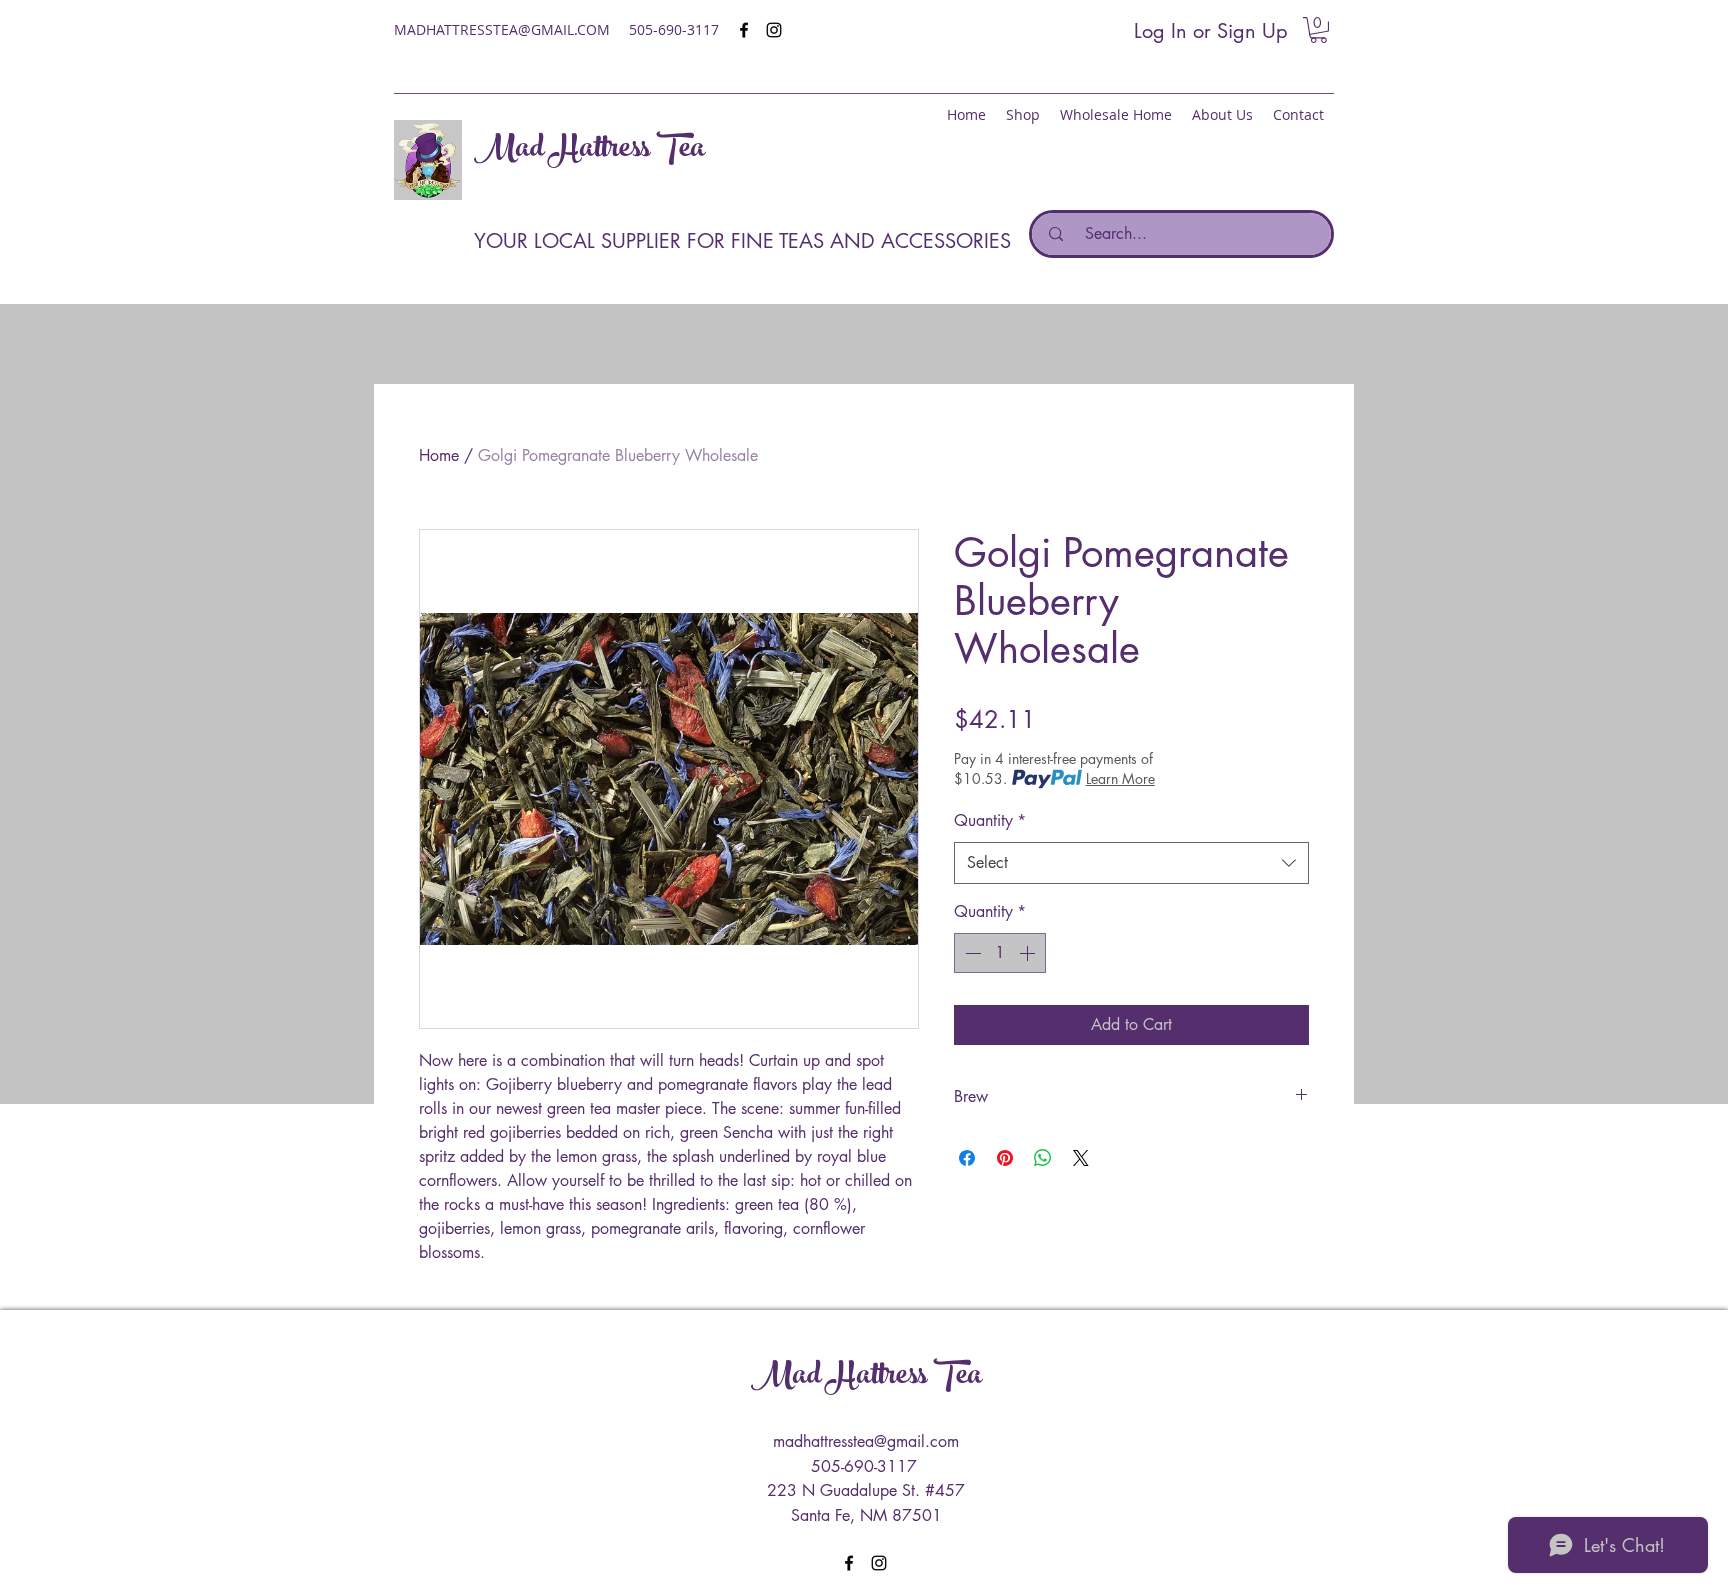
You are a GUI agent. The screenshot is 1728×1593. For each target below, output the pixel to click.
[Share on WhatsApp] (1043, 1158)
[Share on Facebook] (967, 1158)
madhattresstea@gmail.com (866, 1441)
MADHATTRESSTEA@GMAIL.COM (502, 29)
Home (439, 455)
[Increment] (1029, 953)
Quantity (990, 820)
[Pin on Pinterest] (1005, 1158)
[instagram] (774, 30)
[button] (1318, 30)
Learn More (1120, 778)
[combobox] (1131, 863)
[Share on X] (1081, 1158)
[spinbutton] (1000, 953)
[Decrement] (971, 953)
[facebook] (744, 30)
